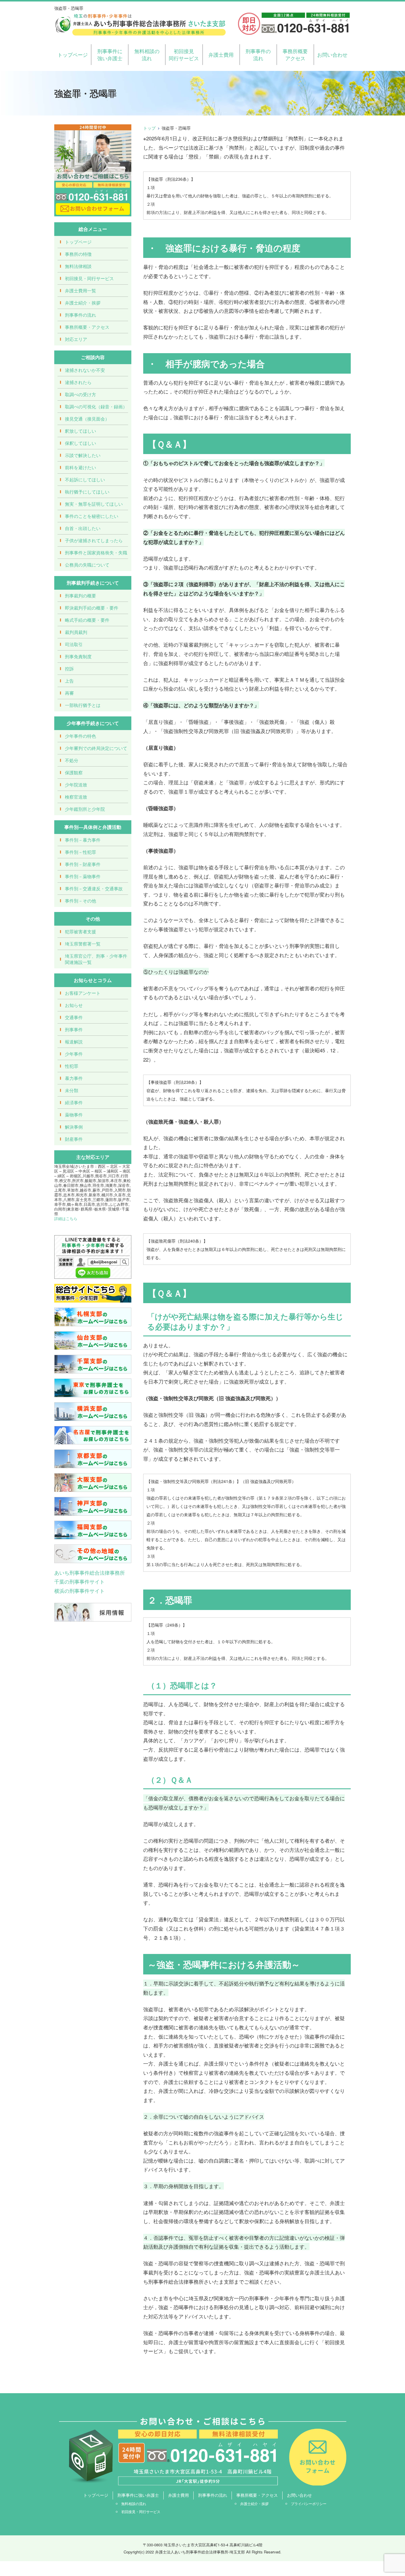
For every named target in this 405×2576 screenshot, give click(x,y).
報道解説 (74, 1042)
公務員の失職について (87, 565)
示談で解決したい (83, 455)
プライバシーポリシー (309, 2503)
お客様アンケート (83, 993)
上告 (69, 681)
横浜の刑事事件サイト (79, 1591)
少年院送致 (76, 785)
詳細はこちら (66, 1218)
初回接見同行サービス (184, 54)
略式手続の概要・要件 (87, 620)
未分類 (72, 1090)
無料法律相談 (78, 266)
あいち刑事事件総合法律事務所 (90, 1572)
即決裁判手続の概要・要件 (92, 608)
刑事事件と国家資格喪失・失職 (96, 552)
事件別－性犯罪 (80, 852)
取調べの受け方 (80, 394)
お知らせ (74, 1005)
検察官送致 (76, 797)
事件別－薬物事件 (83, 876)
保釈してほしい (80, 443)
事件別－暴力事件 (83, 840)
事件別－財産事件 (83, 864)
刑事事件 (74, 1029)
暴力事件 (74, 1078)
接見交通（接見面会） (87, 419)
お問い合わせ (332, 54)
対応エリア (76, 339)
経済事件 (74, 1102)
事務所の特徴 (78, 254)
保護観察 (74, 772)
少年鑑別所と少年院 (85, 809)
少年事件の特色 (80, 736)
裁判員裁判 (76, 632)
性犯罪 (72, 1066)
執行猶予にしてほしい (87, 492)
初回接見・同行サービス (89, 278)
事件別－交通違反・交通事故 (94, 888)
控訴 (69, 668)
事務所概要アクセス (295, 54)
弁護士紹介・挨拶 (83, 303)
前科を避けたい (80, 467)
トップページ (73, 54)
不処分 (72, 760)
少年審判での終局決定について (96, 748)
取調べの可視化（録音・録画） (96, 406)
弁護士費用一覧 (80, 290)
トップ (149, 128)
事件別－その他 (80, 901)
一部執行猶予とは (83, 705)
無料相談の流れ (147, 54)
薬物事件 (74, 1115)
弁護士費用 (221, 54)
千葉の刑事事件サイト (79, 1581)
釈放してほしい (80, 431)
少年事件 (74, 1054)
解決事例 (74, 1127)
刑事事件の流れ (258, 54)
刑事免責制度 (78, 656)
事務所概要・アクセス (87, 327)
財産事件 (74, 1139)
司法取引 (74, 644)
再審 (69, 693)
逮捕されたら (78, 382)
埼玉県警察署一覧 (83, 944)
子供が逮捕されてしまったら (94, 540)
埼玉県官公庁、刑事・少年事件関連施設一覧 (96, 959)
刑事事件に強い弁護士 (110, 54)
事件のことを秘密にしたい (92, 516)
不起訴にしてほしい (85, 479)
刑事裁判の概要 (80, 595)
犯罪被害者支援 (80, 931)
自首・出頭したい (83, 528)
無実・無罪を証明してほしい (94, 504)
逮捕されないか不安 (85, 370)
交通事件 (74, 1017)
